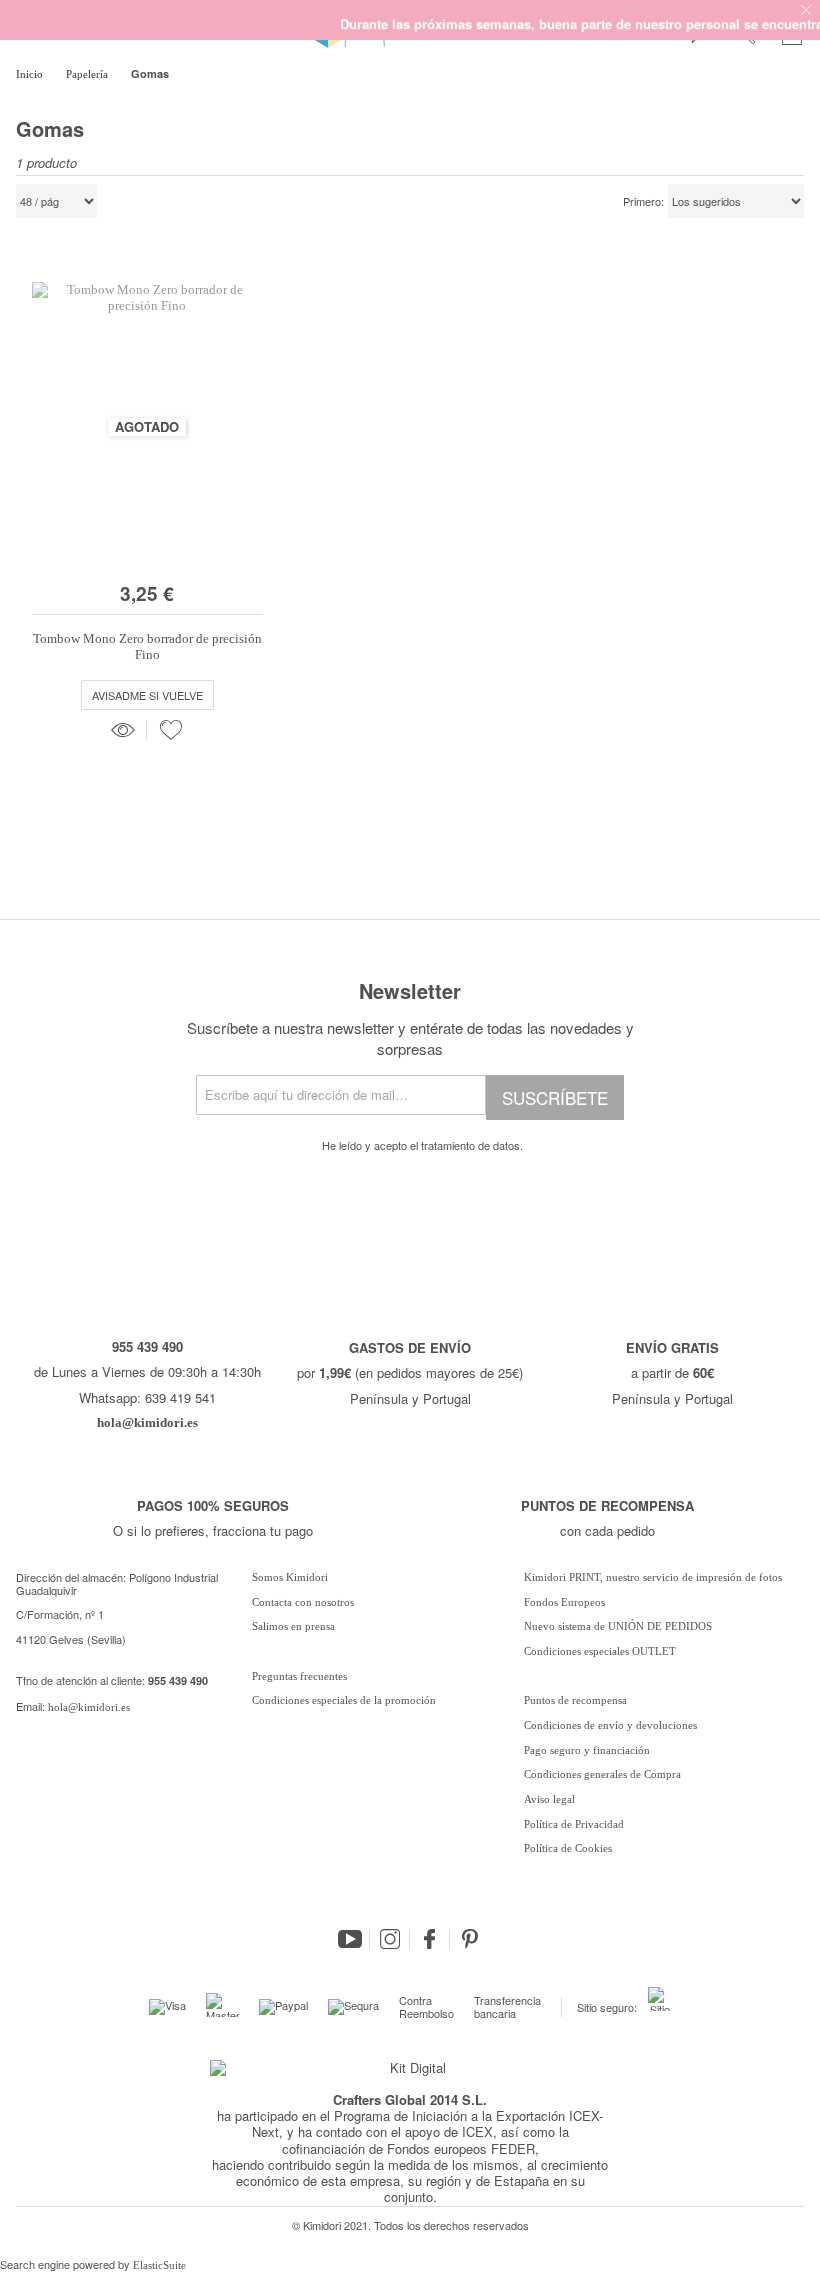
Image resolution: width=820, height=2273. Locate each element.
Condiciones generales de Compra (602, 1774)
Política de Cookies (568, 1848)
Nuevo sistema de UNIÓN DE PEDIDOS (618, 1626)
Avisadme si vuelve (147, 695)
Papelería (88, 74)
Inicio (31, 74)
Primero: (643, 202)
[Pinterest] (470, 1939)
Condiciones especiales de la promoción (345, 1700)
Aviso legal (549, 1799)
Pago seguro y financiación (587, 1750)
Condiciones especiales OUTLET (600, 1651)
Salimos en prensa (293, 1626)
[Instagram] (390, 1939)
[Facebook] (430, 1939)
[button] (171, 730)
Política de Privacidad (574, 1824)
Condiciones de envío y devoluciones (610, 1725)
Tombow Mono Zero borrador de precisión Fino (147, 646)
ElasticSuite (159, 2265)
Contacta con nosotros (303, 1602)
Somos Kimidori (290, 1577)
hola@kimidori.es (89, 1707)
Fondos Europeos (564, 1602)
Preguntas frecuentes (299, 1676)
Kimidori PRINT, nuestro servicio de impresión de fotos (653, 1577)
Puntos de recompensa (575, 1700)
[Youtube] (350, 1939)
